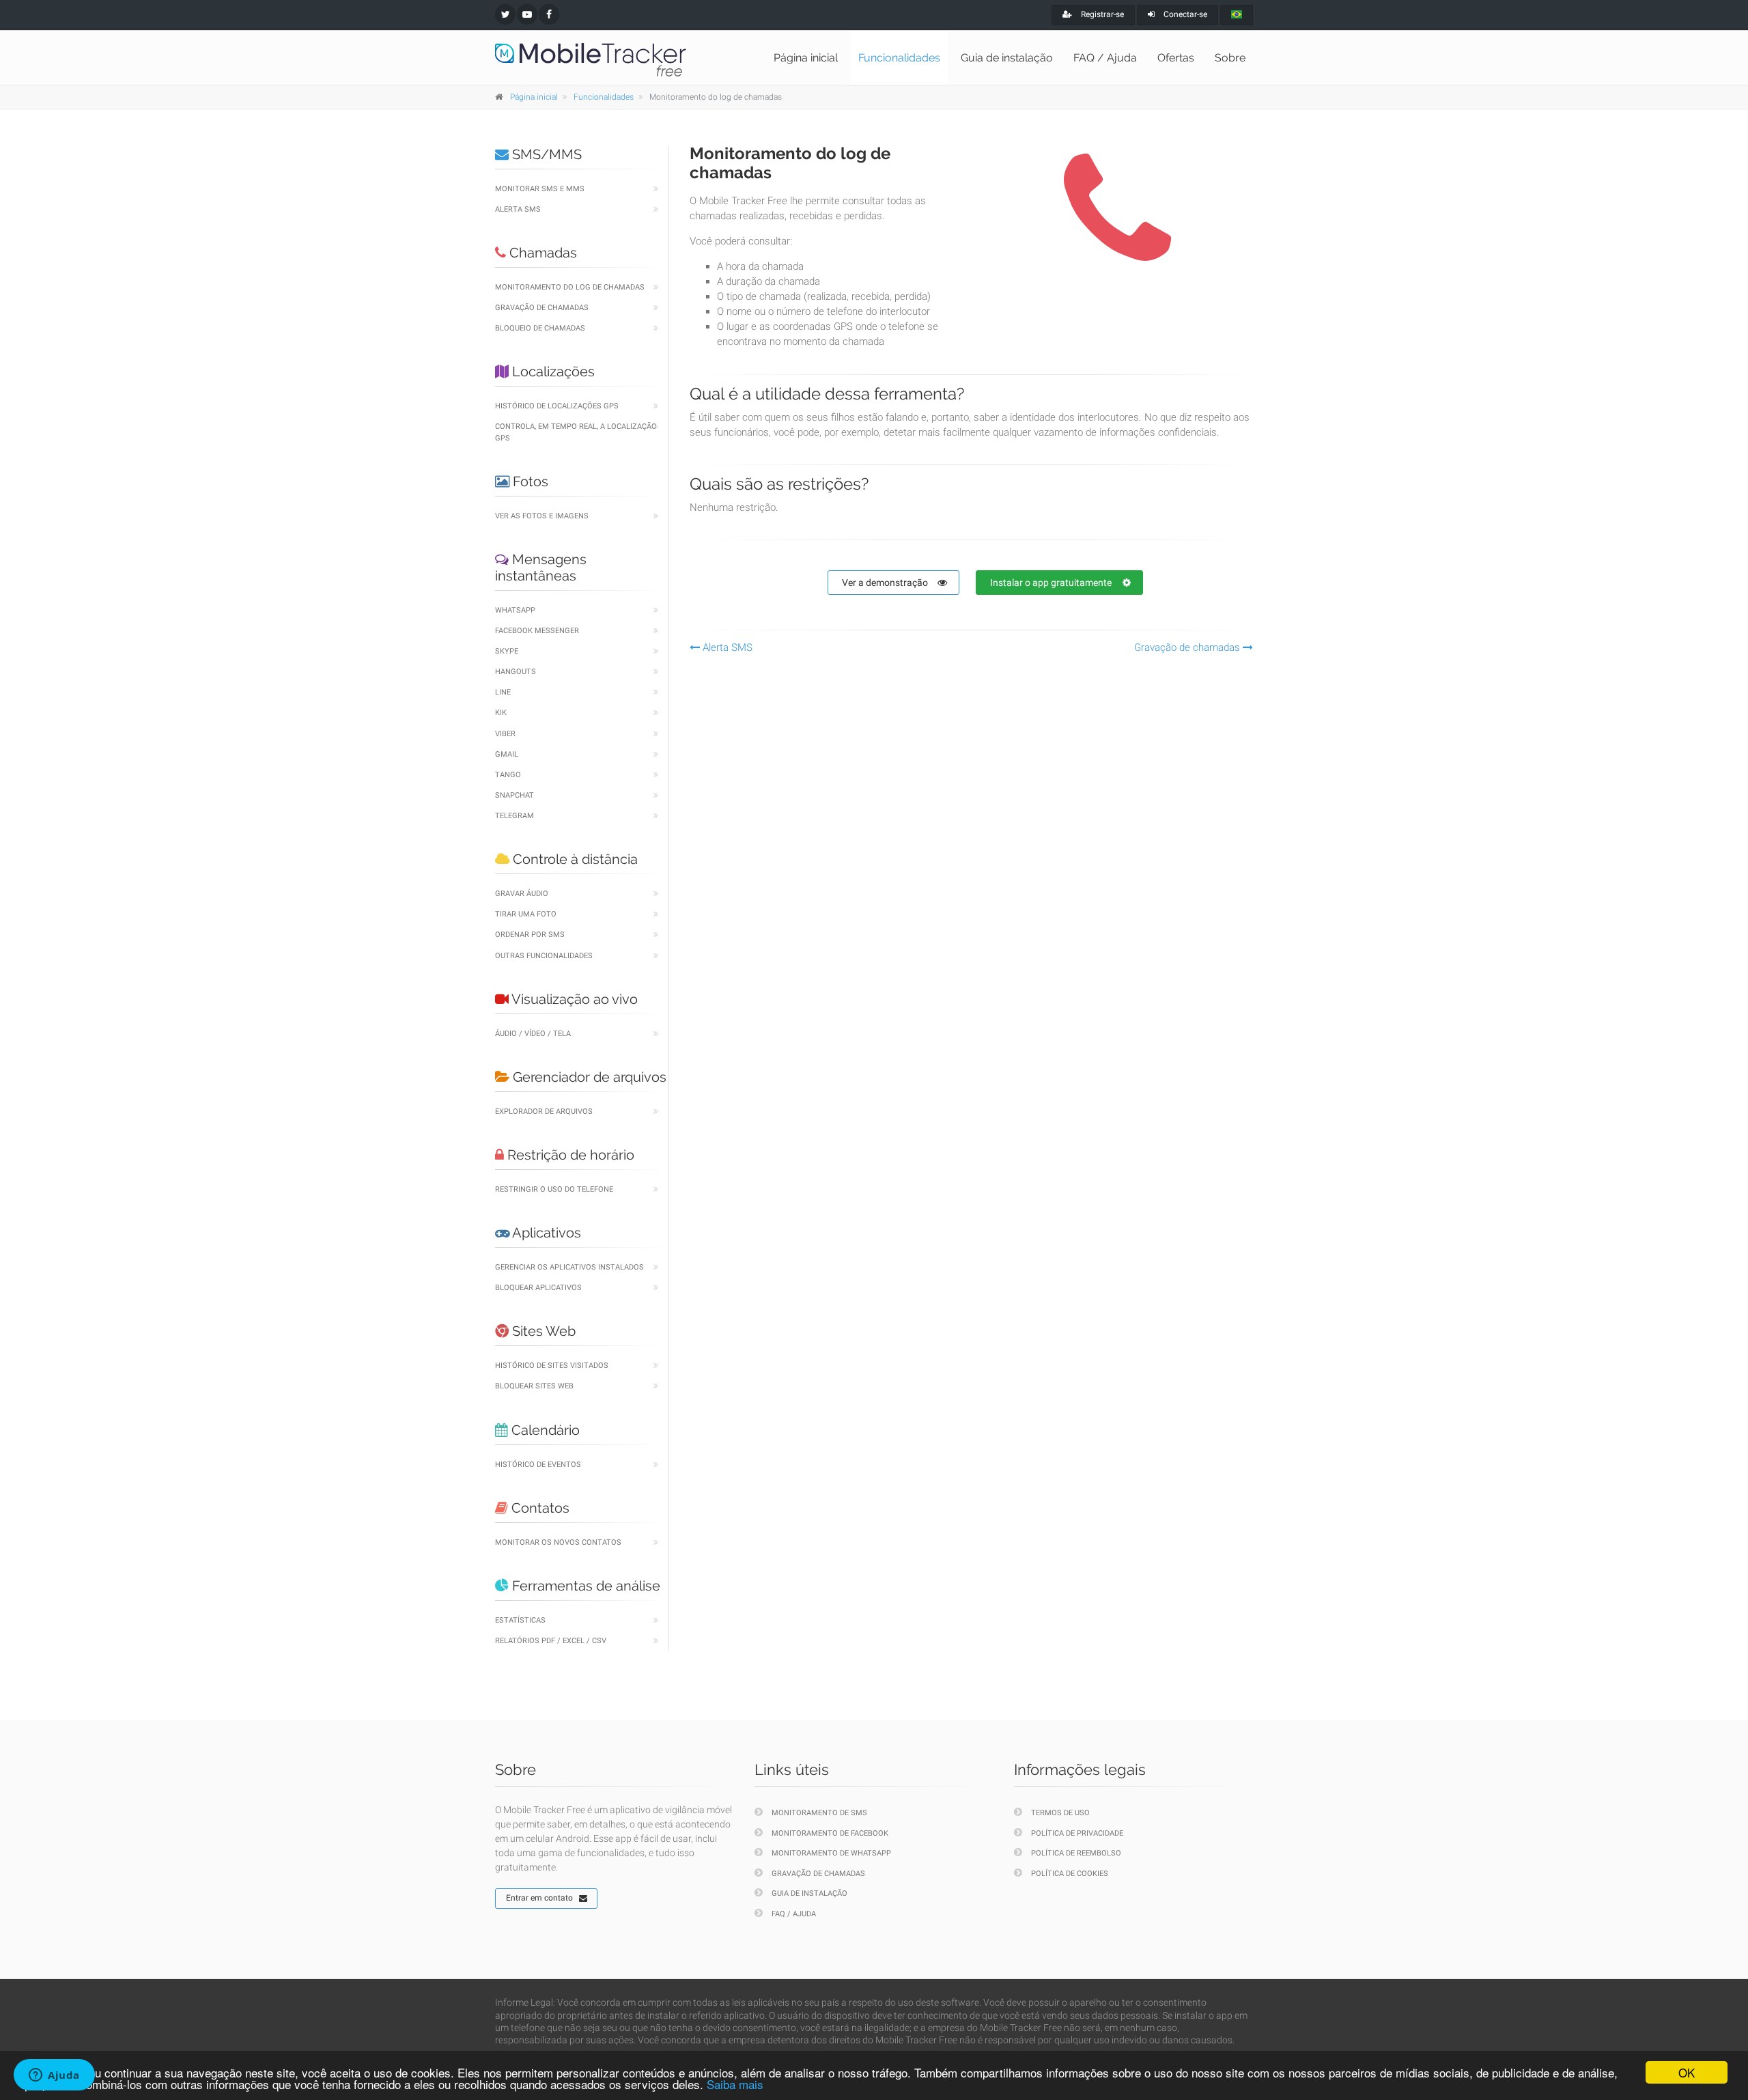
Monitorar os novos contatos (558, 1542)
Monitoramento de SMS (819, 1813)
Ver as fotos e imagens (542, 516)
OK (1687, 2072)
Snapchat (514, 795)
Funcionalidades (899, 58)
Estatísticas (520, 1620)
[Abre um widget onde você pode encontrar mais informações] (54, 2076)
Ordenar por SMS (530, 935)
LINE (503, 692)
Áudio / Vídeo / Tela (533, 1034)
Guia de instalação (1007, 58)
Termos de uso (1060, 1813)
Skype (507, 651)
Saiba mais (735, 2084)
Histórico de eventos (538, 1465)
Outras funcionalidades (544, 956)
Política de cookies (1070, 1874)
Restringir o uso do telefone (554, 1189)
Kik (501, 713)
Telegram (514, 816)
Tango (508, 775)
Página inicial (806, 58)
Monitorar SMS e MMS (540, 189)
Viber (505, 734)
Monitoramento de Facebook (830, 1833)
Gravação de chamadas (542, 308)
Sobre (1230, 58)
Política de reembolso (1076, 1853)
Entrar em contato (539, 1898)
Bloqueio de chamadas (540, 328)
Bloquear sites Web (534, 1386)
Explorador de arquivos (544, 1111)
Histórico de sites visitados (552, 1366)
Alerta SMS (518, 209)
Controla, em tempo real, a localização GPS (576, 432)
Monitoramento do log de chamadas (570, 287)
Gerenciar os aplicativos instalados (569, 1267)
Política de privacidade (1077, 1833)
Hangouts (516, 672)
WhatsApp (515, 610)
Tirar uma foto (526, 914)
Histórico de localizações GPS (557, 406)
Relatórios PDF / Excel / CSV (551, 1641)
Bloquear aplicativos (538, 1288)
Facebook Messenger (537, 631)
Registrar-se (1101, 14)
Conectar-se (1184, 14)
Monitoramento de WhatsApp (831, 1853)
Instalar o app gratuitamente (1051, 583)
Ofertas (1176, 58)
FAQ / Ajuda (1105, 58)
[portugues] (1237, 15)
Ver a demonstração (885, 583)
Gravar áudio (522, 894)
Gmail (507, 754)
